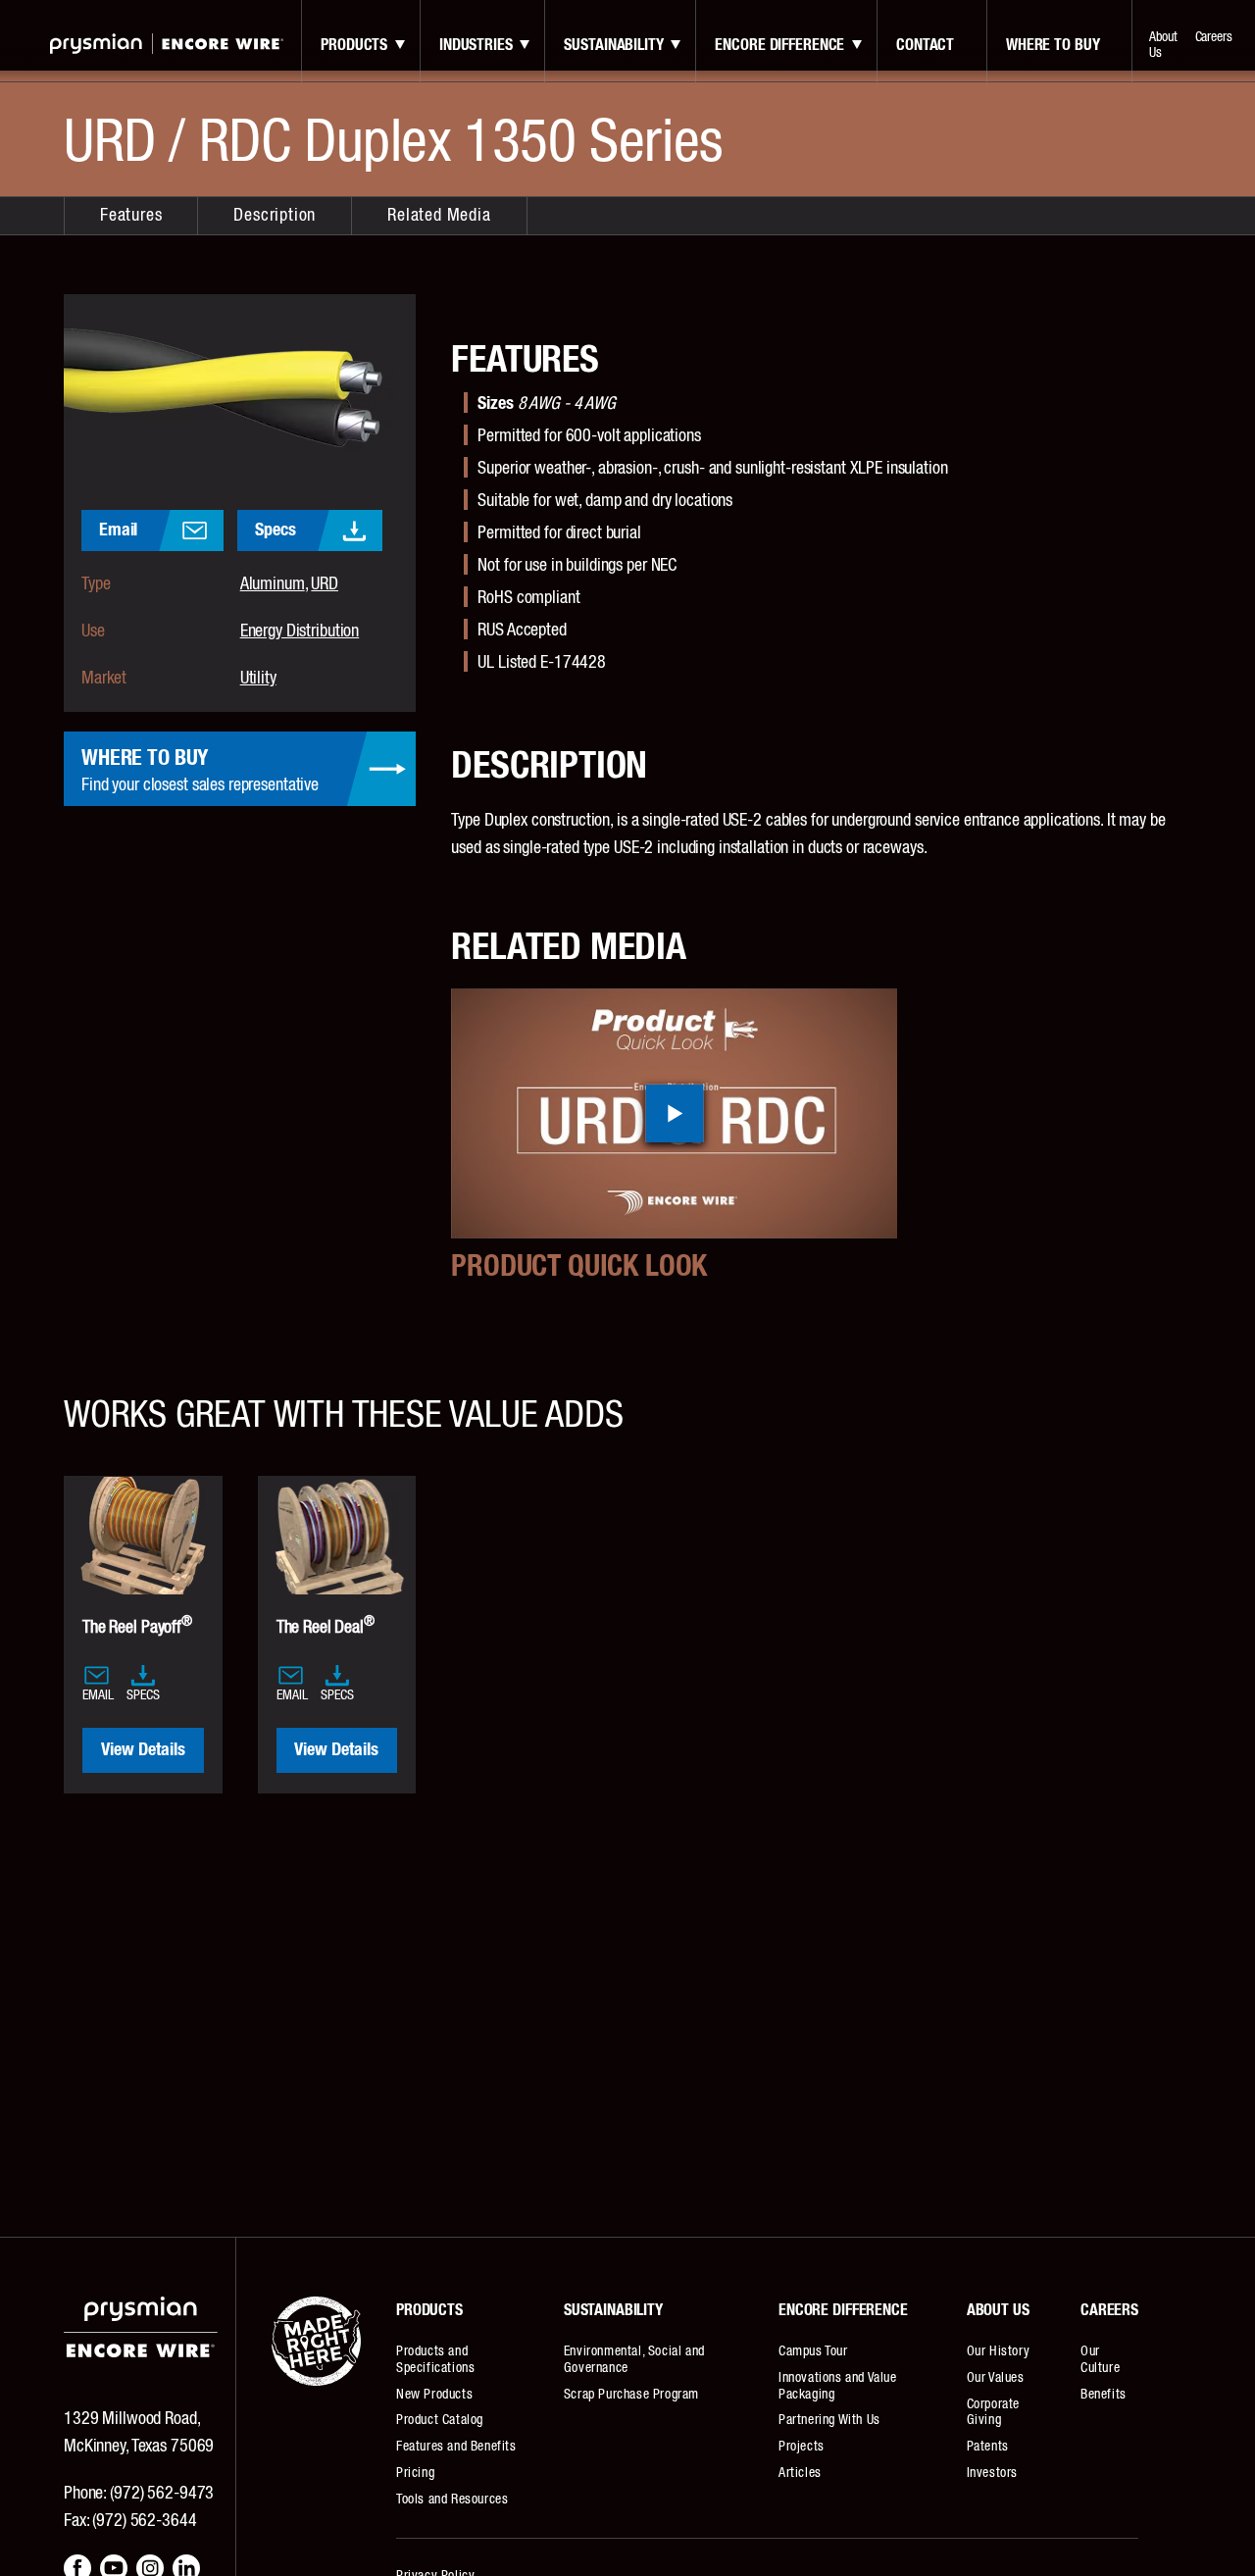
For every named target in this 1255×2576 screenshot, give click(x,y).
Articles (800, 2473)
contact (925, 45)
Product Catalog (440, 2420)
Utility (258, 679)
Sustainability (613, 45)
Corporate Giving (993, 2413)
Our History (999, 2351)
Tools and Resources (452, 2500)
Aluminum (273, 584)
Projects (802, 2447)
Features (131, 216)
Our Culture (1100, 2360)
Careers (1214, 37)
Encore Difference (779, 45)
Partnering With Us (829, 2420)
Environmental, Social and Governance (634, 2360)
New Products (434, 2395)
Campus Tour (813, 2351)
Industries (476, 45)
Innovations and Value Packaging (838, 2386)
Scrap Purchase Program (631, 2395)
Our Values (996, 2378)
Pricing (415, 2473)
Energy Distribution (300, 631)
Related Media (439, 216)
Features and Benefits (456, 2447)
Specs (275, 530)
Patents (988, 2447)
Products (354, 45)
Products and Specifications (435, 2360)
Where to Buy (1053, 45)
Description (275, 216)
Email (118, 530)
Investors (992, 2473)
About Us (1163, 45)
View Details (143, 1750)
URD (325, 584)
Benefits (1104, 2395)
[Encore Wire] (167, 44)
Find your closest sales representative (200, 771)
